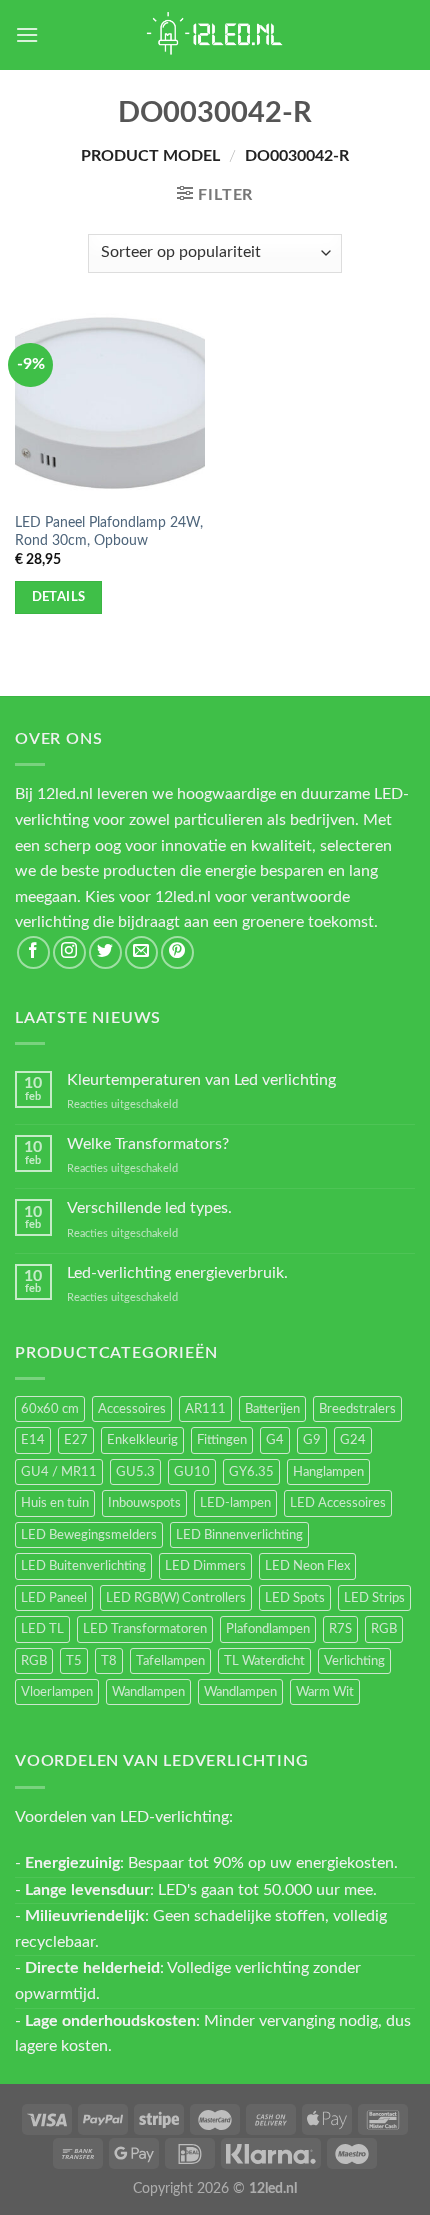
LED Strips (374, 1598)
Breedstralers (357, 1409)
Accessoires (132, 1409)
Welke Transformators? (148, 1144)
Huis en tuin (55, 1503)
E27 (76, 1440)
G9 (312, 1440)
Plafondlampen (268, 1629)
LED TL (42, 1629)
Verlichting (354, 1661)
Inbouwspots (144, 1503)
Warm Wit (325, 1692)
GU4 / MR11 (59, 1472)
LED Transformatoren (145, 1629)
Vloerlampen (57, 1692)
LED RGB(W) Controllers (176, 1598)
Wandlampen (148, 1692)
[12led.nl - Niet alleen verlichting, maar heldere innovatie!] (215, 35)
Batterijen (272, 1409)
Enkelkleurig (142, 1440)
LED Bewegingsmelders (89, 1535)
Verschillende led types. (149, 1208)
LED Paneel (54, 1598)
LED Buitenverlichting (83, 1566)
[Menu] (27, 34)
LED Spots (295, 1598)
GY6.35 (251, 1472)
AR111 (205, 1409)
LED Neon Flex (307, 1566)
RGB (384, 1629)
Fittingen (222, 1440)
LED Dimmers (205, 1566)
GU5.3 (135, 1472)
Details (59, 597)
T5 (74, 1661)
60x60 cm (50, 1409)
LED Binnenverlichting (239, 1535)
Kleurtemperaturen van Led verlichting (201, 1080)
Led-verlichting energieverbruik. (177, 1273)
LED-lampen (235, 1503)
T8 (109, 1661)
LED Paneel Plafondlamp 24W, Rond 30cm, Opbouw (109, 532)
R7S (340, 1629)
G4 (275, 1440)
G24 (353, 1440)
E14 (33, 1440)
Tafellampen (170, 1661)
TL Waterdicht (264, 1661)
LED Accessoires (338, 1503)
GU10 (192, 1472)
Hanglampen (328, 1472)
